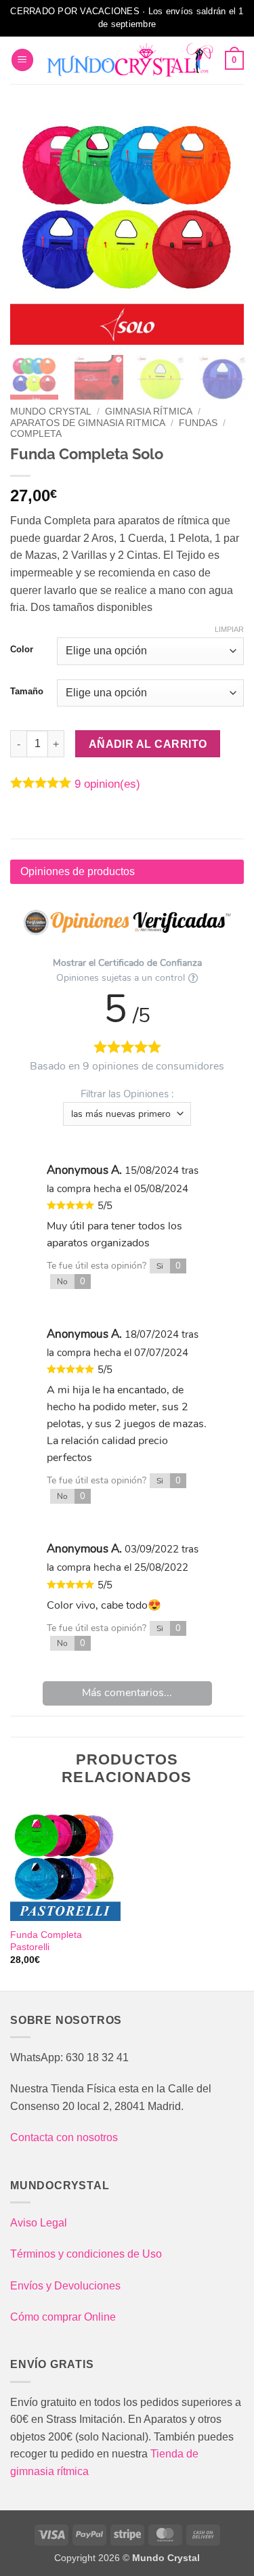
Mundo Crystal (51, 411)
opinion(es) (107, 784)
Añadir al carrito (148, 744)
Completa (36, 434)
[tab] (127, 872)
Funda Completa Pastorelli (46, 1941)
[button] (22, 60)
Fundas (198, 423)
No (71, 1282)
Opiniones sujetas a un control (121, 978)
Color (22, 650)
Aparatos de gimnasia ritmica (88, 423)
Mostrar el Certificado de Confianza (127, 963)
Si (169, 1266)
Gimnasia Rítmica (149, 411)
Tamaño (27, 692)
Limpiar (229, 629)
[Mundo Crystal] (129, 60)
